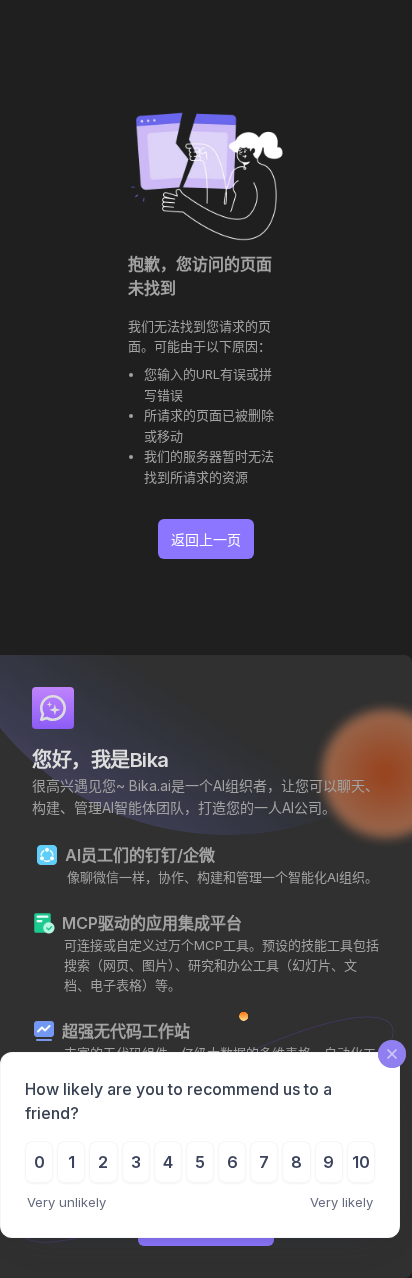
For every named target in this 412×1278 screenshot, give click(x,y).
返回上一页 (206, 539)
